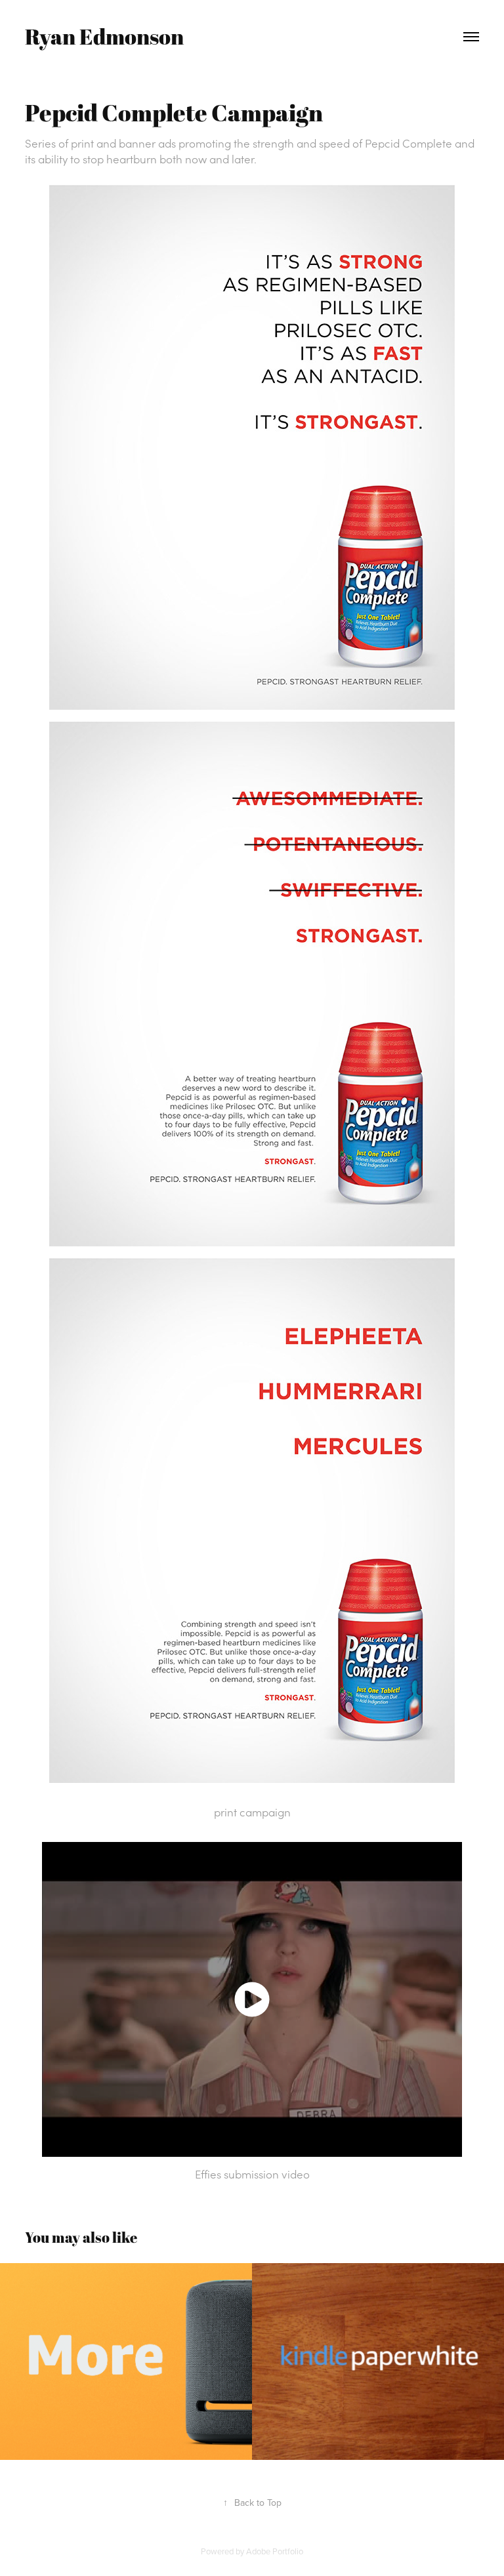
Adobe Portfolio (275, 2551)
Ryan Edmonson (104, 36)
